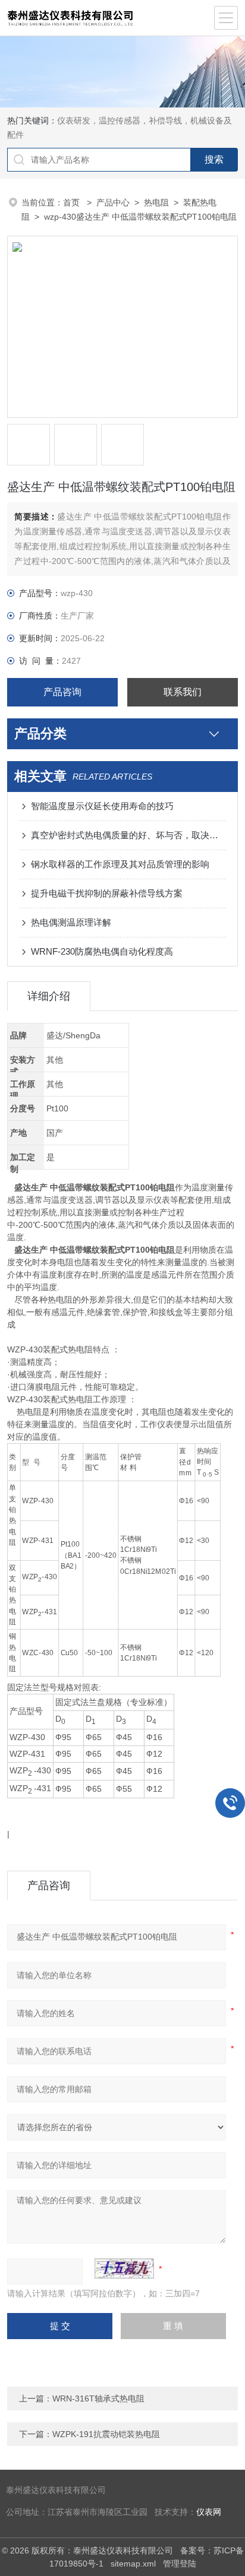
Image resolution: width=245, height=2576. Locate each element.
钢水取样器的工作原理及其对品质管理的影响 (120, 864)
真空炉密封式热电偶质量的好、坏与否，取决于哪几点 (128, 835)
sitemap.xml (133, 2564)
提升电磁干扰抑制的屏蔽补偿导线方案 (107, 893)
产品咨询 (62, 692)
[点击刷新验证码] (124, 2268)
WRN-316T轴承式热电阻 (98, 2398)
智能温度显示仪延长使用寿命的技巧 (102, 806)
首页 (73, 202)
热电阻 (156, 202)
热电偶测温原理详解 (71, 922)
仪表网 (209, 2512)
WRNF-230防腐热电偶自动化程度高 (102, 951)
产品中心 (113, 202)
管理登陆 (180, 2564)
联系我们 (183, 692)
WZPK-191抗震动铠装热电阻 (106, 2434)
